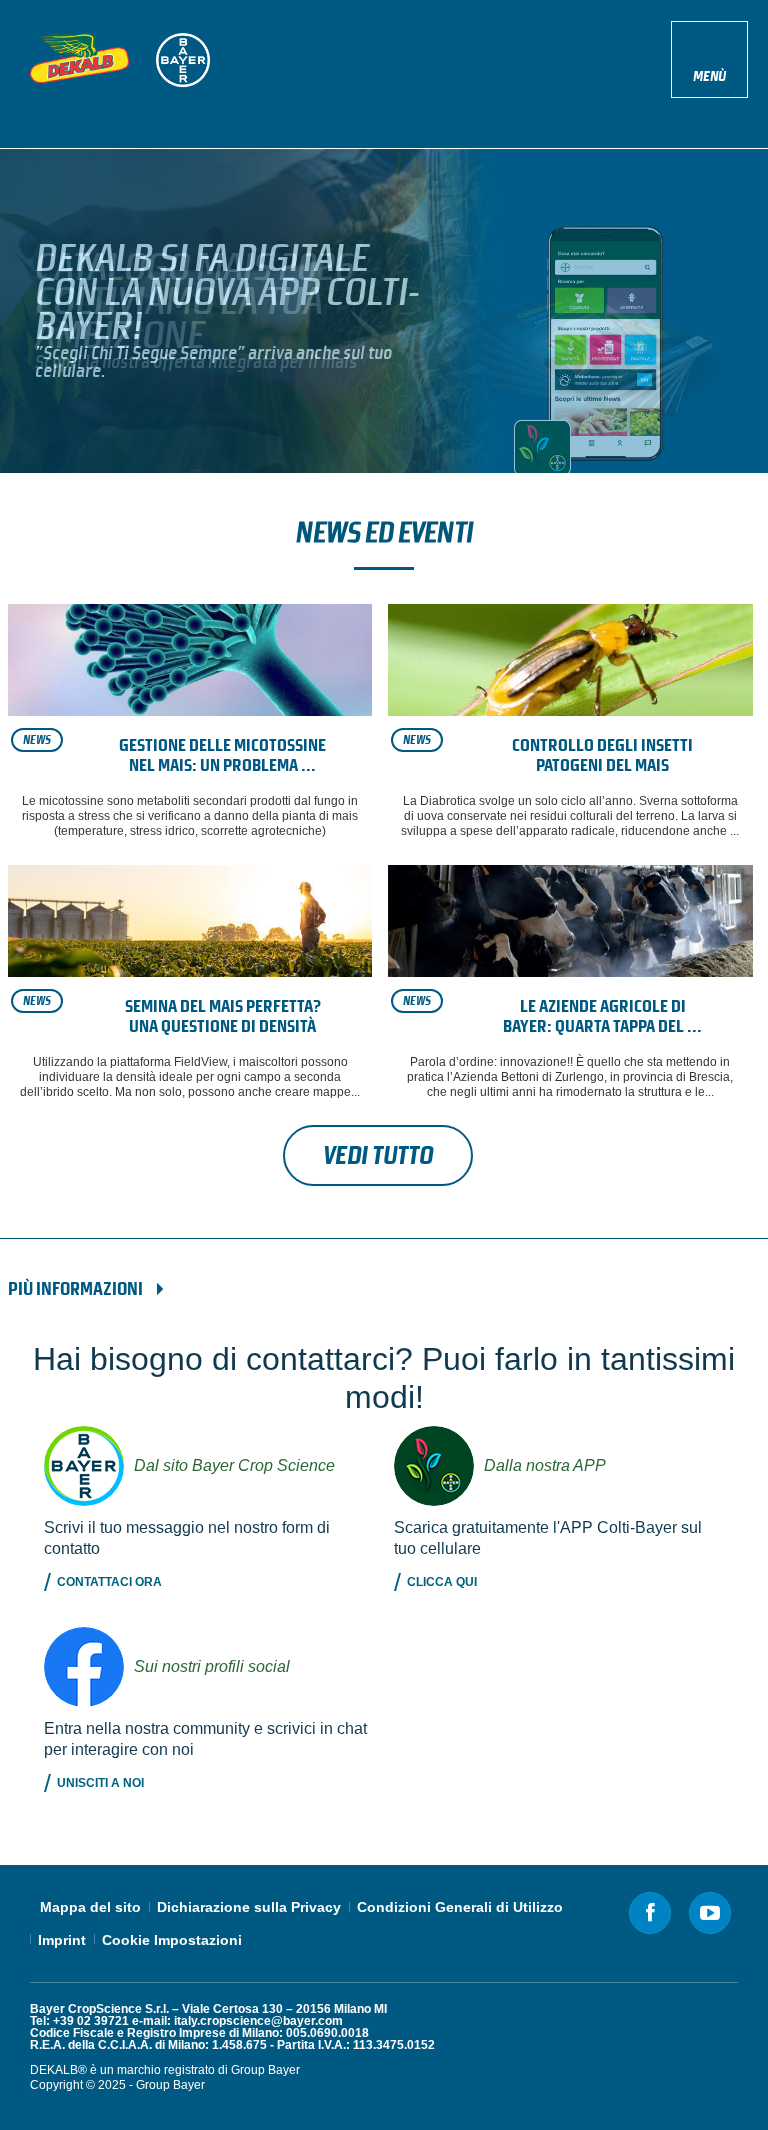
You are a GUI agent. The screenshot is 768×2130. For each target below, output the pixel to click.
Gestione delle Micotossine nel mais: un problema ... (222, 755)
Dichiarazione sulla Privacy (249, 1907)
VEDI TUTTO (378, 1155)
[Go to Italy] (79, 58)
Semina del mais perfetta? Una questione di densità (223, 1016)
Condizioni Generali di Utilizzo (460, 1907)
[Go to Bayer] (183, 60)
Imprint (62, 1940)
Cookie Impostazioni (172, 1940)
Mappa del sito (90, 1907)
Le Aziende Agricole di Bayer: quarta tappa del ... (602, 1016)
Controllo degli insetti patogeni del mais (602, 755)
